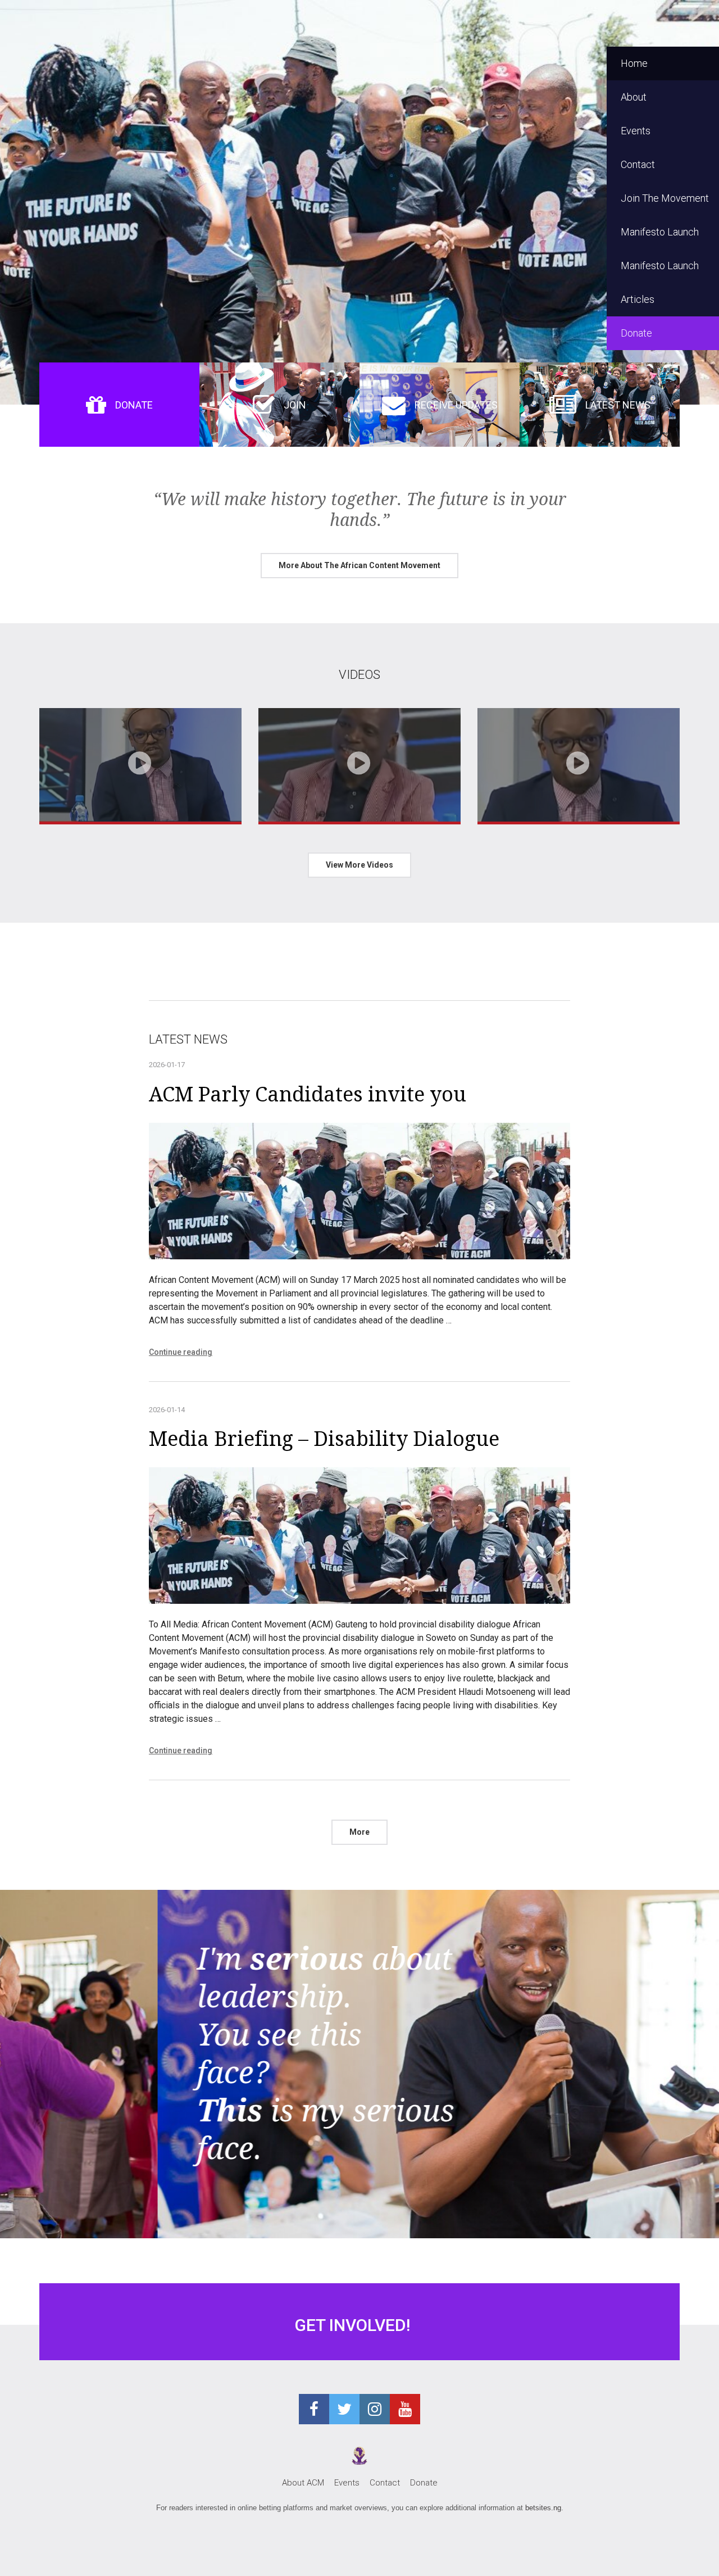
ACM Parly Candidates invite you (308, 1094)
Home (634, 63)
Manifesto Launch (660, 232)
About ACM (303, 2483)
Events (636, 131)
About (634, 97)
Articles (638, 299)
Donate (636, 333)
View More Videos (359, 865)
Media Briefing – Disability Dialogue (324, 1439)
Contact (638, 164)
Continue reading (181, 1352)
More (359, 1832)
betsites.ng (543, 2508)
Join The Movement (665, 198)
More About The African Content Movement (359, 565)
